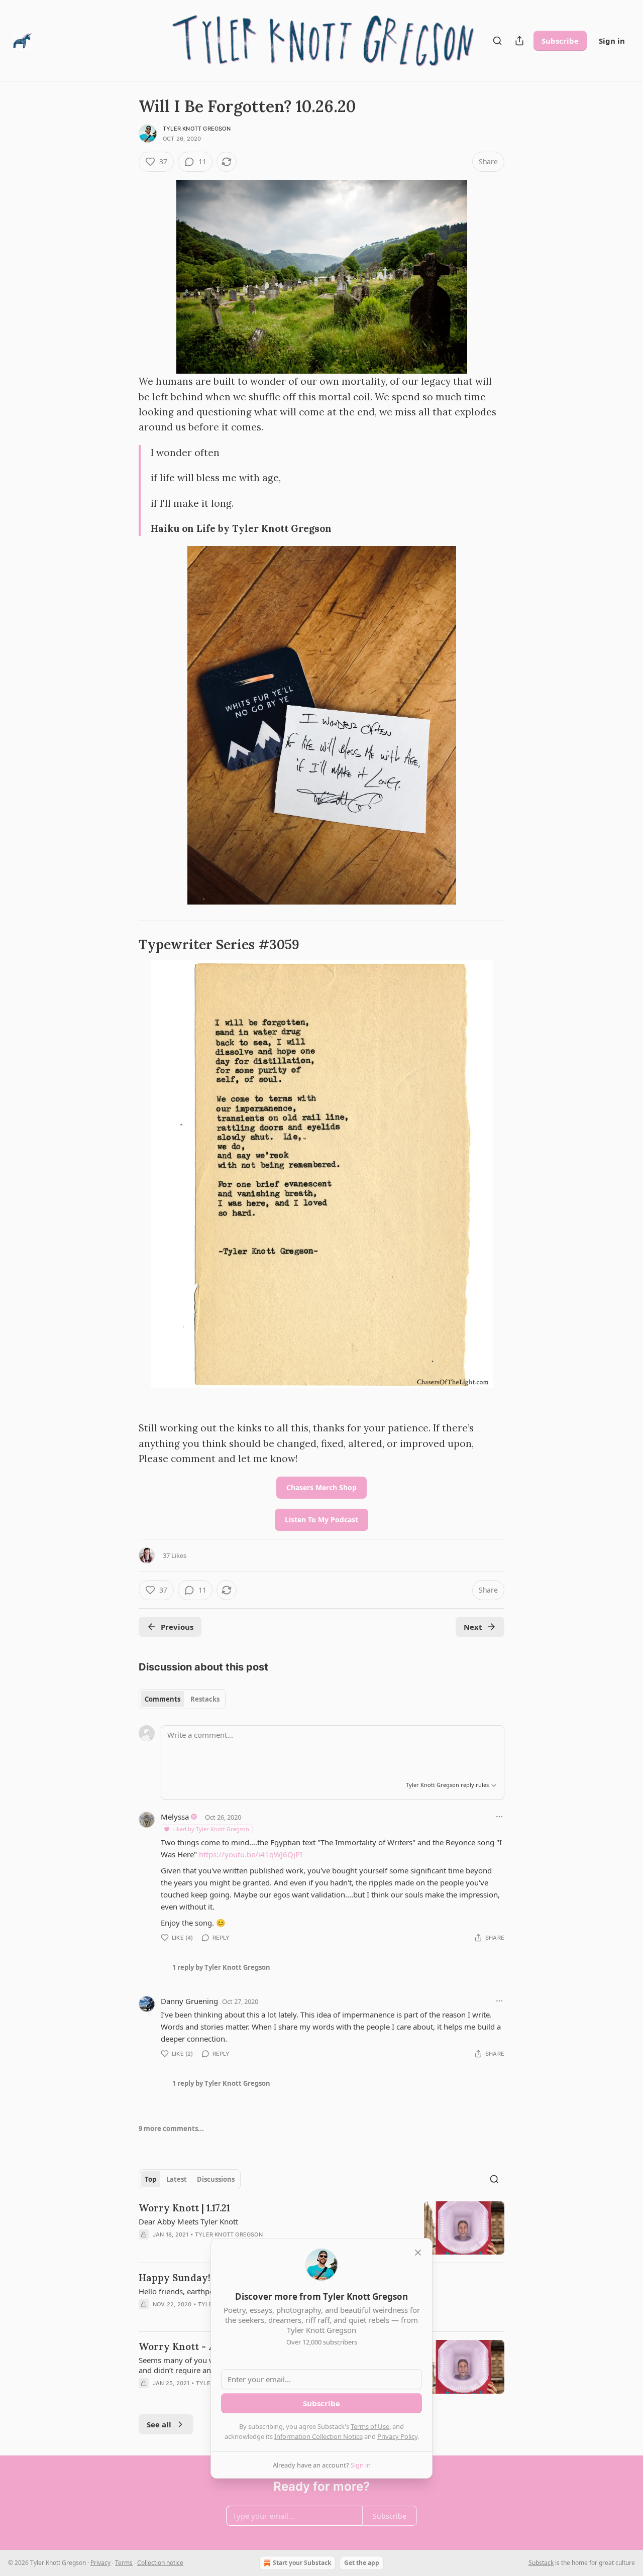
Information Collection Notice (318, 2436)
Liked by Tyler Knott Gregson (211, 1829)
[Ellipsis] (499, 1817)
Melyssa (175, 1817)
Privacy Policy (397, 2436)
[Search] (497, 41)
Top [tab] (150, 2179)
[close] (418, 2253)
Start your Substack (302, 2563)
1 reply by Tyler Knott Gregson (221, 1967)
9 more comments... (171, 2129)
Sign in (612, 41)
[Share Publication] (519, 41)
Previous (177, 1627)
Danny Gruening (189, 2001)
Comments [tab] (163, 1699)
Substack (541, 2563)
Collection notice (160, 2563)
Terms (124, 2563)
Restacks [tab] (205, 1699)
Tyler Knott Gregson (197, 129)
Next (473, 1627)
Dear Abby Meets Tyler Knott (188, 2221)
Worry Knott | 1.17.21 (184, 2208)
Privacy (100, 2563)
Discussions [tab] (216, 2179)
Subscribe (560, 41)
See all (159, 2424)
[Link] (125, 945)
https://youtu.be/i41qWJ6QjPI (251, 1854)
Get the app (362, 2563)
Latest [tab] (177, 2179)
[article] (321, 2228)
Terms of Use (370, 2426)
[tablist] (182, 1699)
